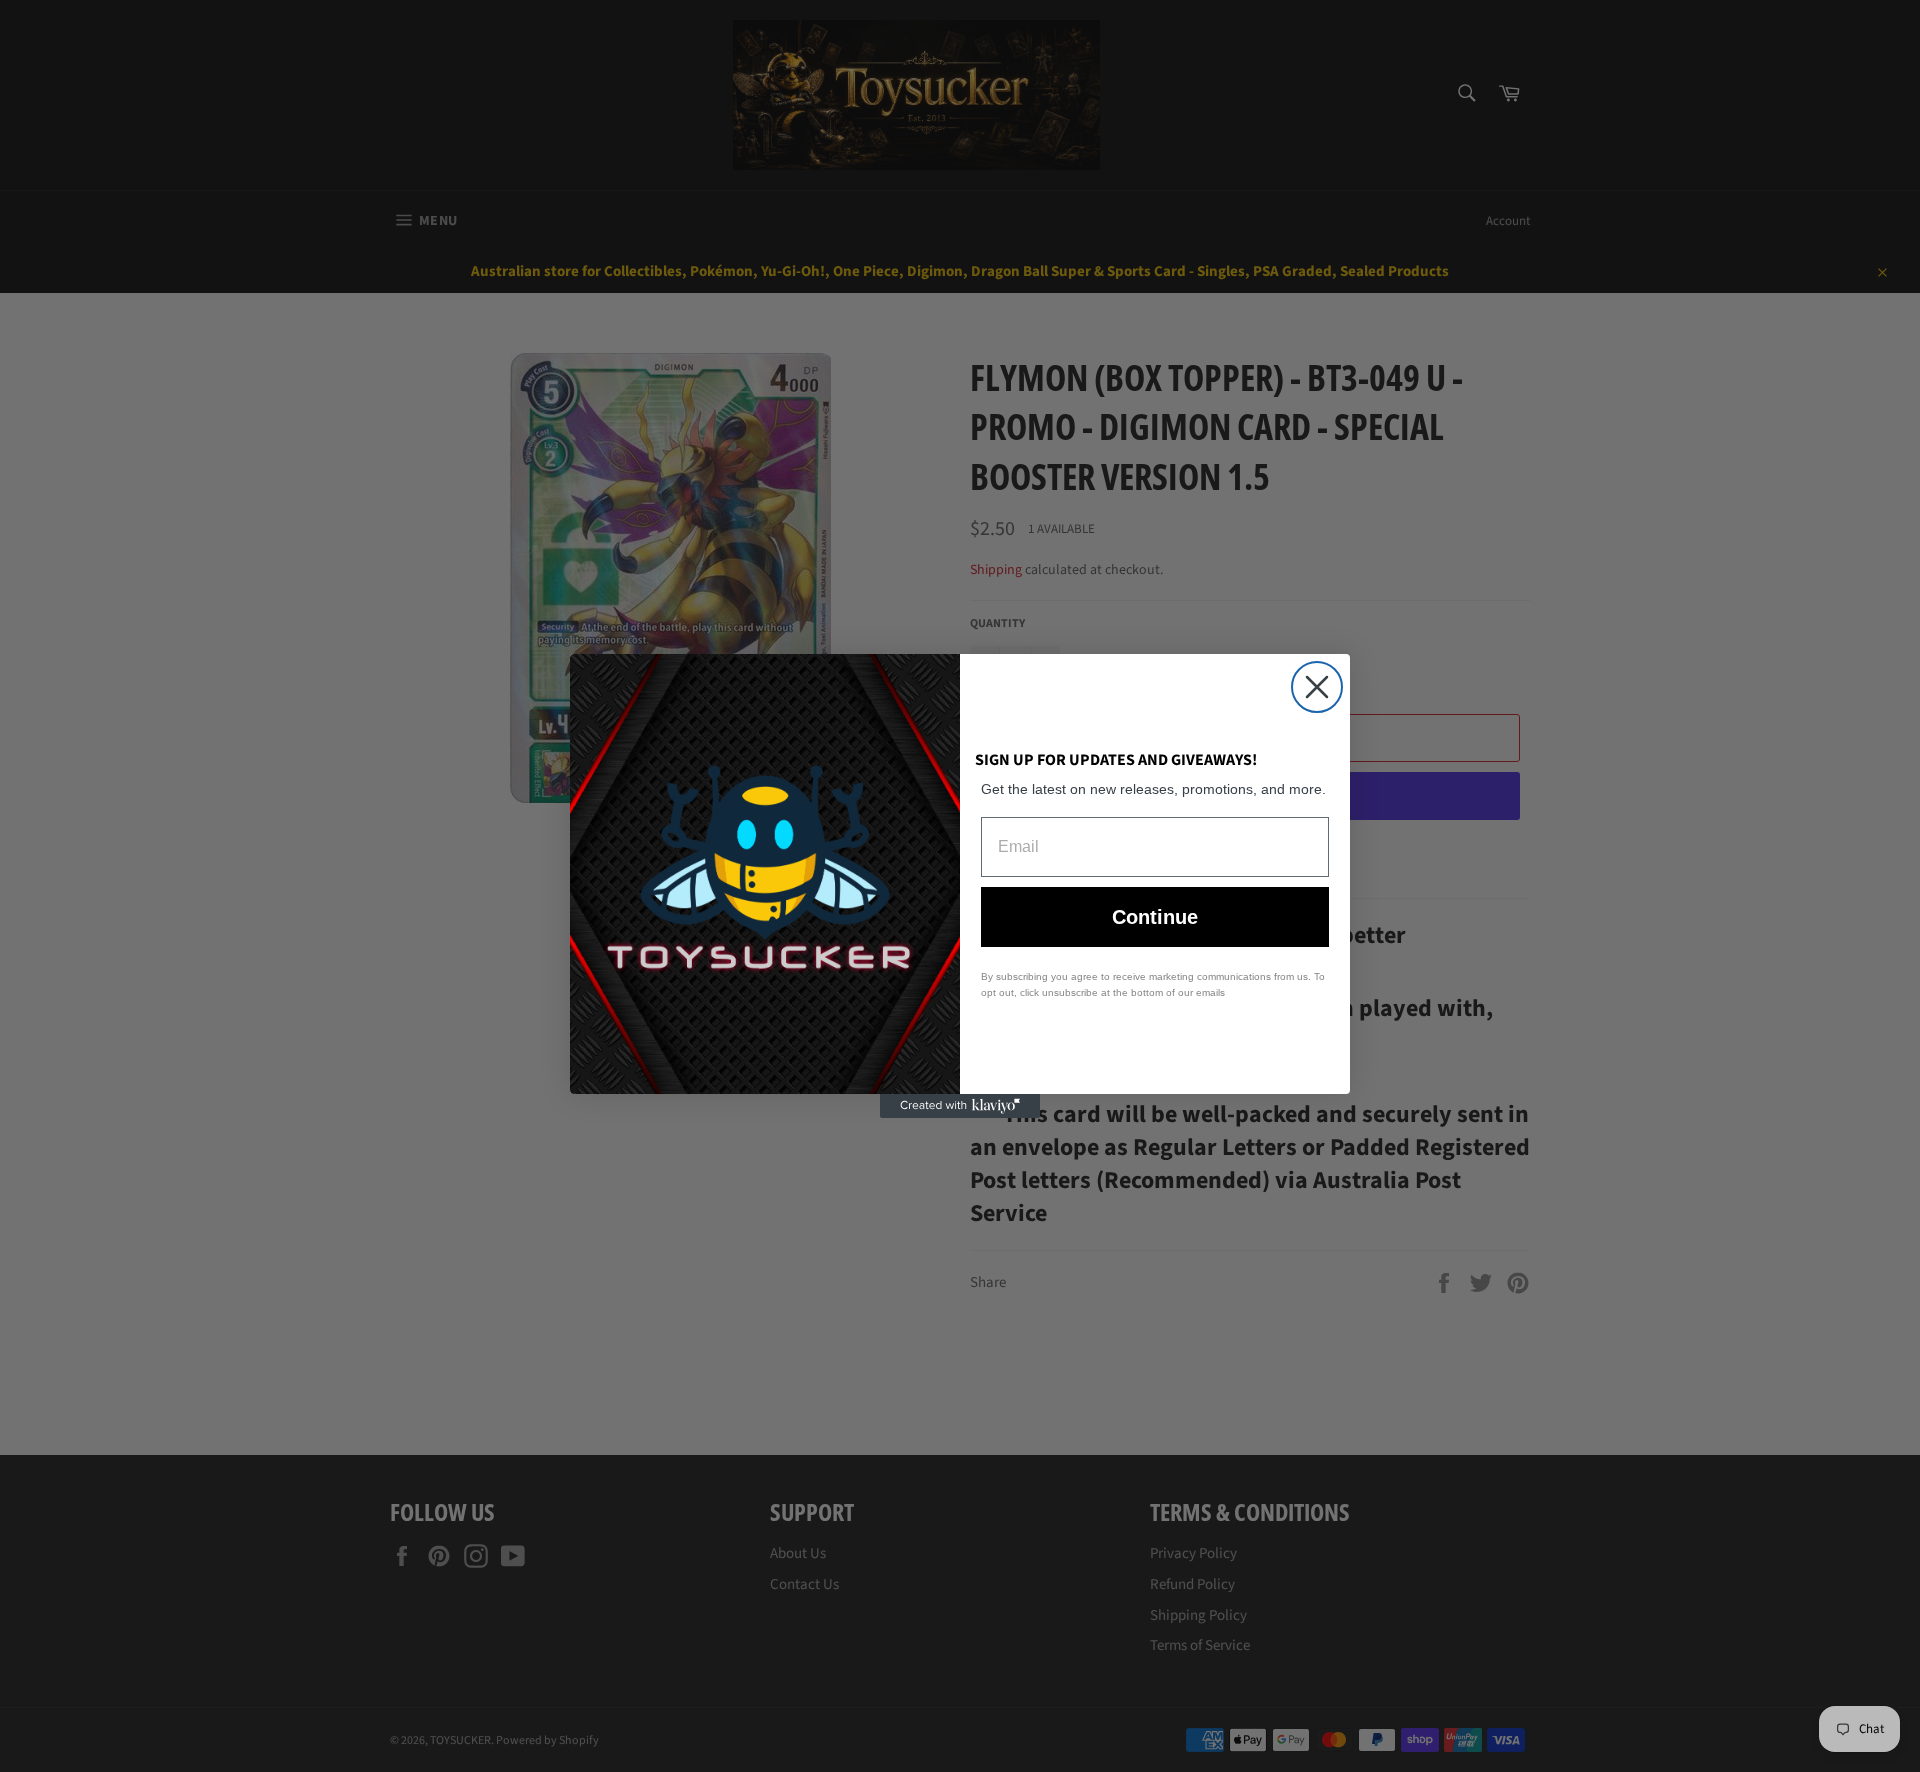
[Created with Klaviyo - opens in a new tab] (960, 1106)
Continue (1155, 917)
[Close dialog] (1317, 687)
